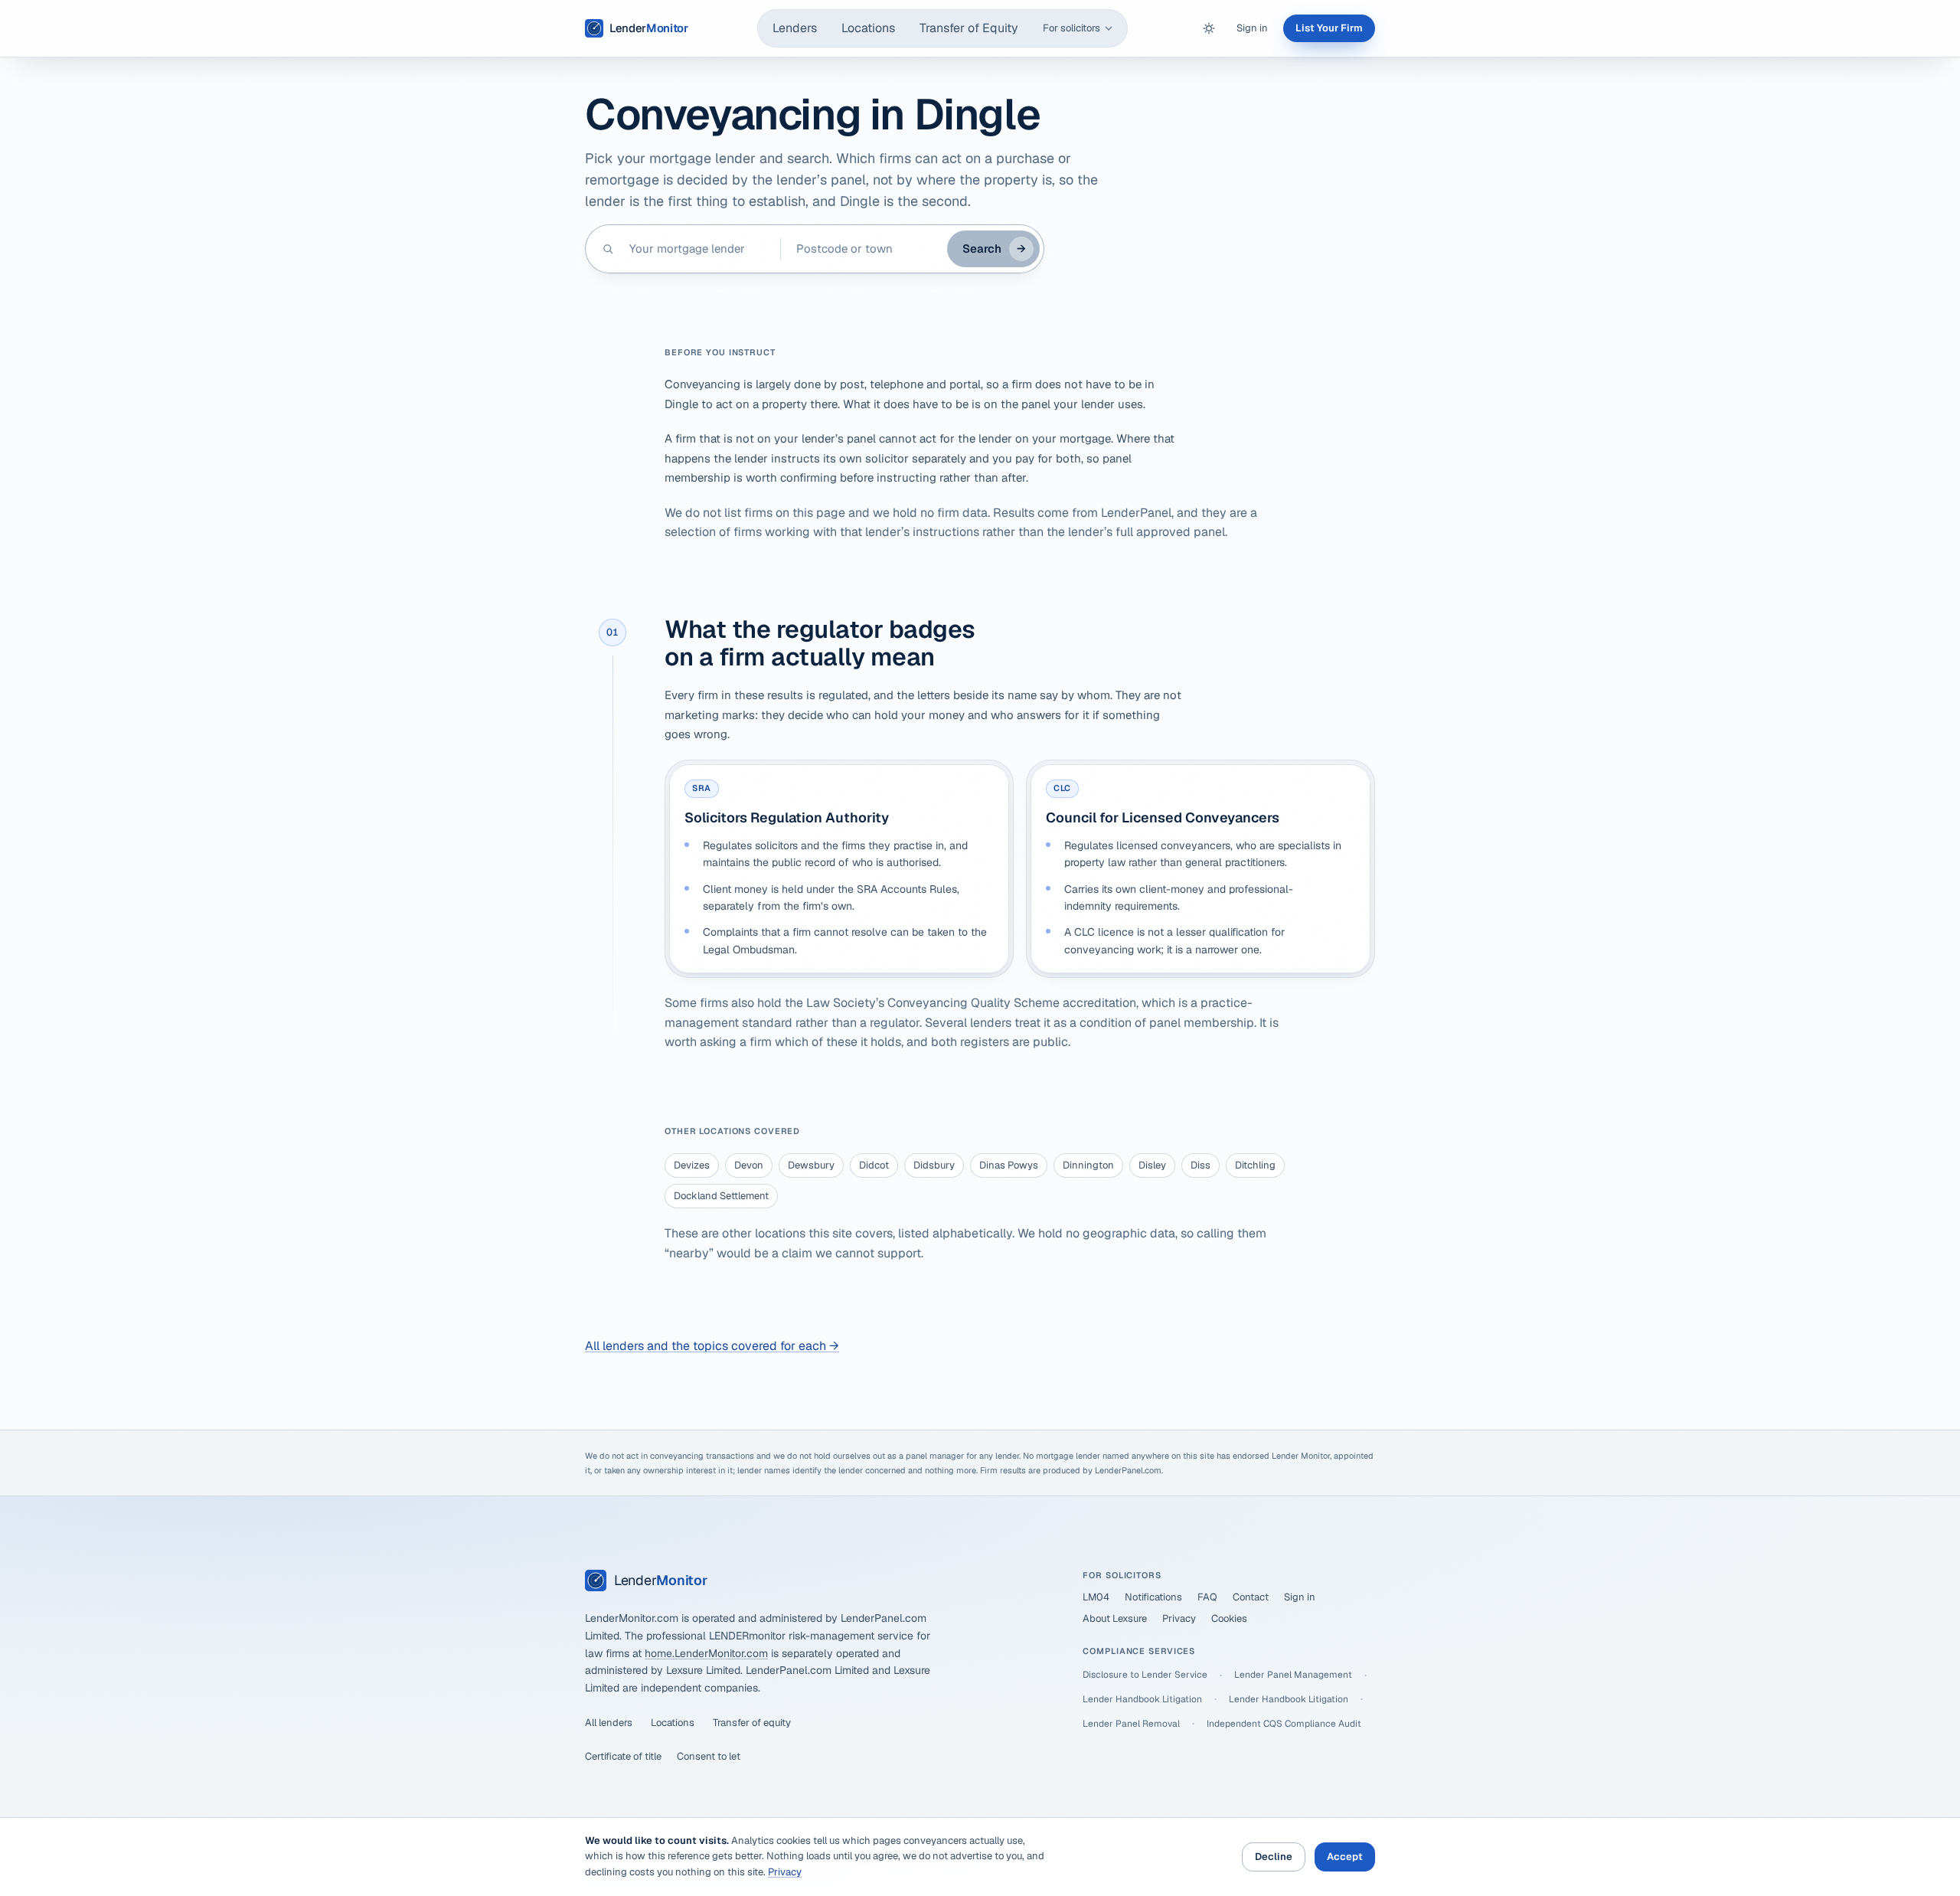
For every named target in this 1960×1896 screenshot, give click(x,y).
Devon (749, 1165)
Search (994, 248)
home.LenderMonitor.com (706, 1653)
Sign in (1252, 28)
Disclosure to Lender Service (1145, 1675)
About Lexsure (1115, 1618)
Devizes (692, 1165)
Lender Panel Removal (1131, 1724)
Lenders (795, 28)
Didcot (874, 1165)
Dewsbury (811, 1165)
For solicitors (1071, 28)
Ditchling (1255, 1165)
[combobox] (697, 249)
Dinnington (1088, 1165)
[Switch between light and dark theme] (1209, 28)
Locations (868, 28)
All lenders (609, 1723)
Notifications (1153, 1597)
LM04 (1096, 1597)
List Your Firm (1329, 28)
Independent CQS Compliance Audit (1284, 1724)
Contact (1251, 1597)
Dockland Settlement (721, 1196)
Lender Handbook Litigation (1142, 1699)
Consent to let (709, 1756)
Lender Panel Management (1293, 1675)
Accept (1345, 1857)
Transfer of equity (752, 1723)
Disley (1152, 1165)
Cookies (1229, 1618)
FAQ (1207, 1597)
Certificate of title (623, 1756)
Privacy (1179, 1618)
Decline (1274, 1857)
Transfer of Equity (969, 28)
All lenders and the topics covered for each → (712, 1346)
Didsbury (934, 1165)
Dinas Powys (1009, 1165)
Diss (1200, 1165)
